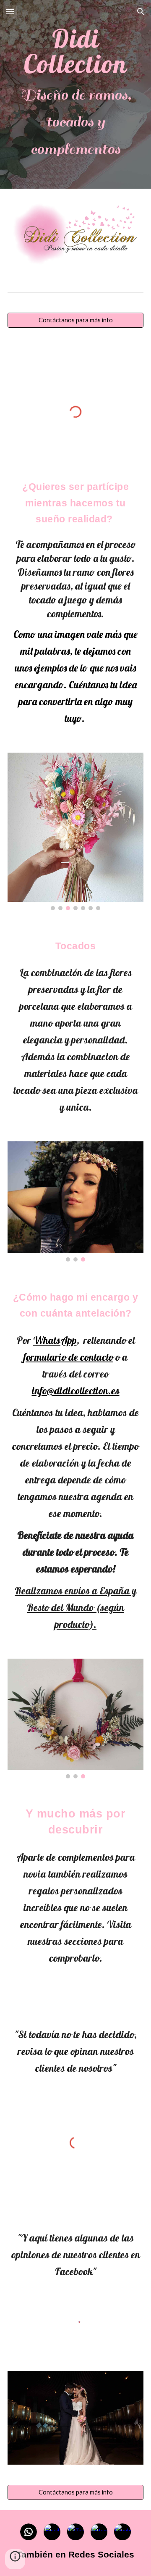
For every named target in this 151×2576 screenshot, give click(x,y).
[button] (10, 12)
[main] (75, 94)
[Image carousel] (75, 831)
